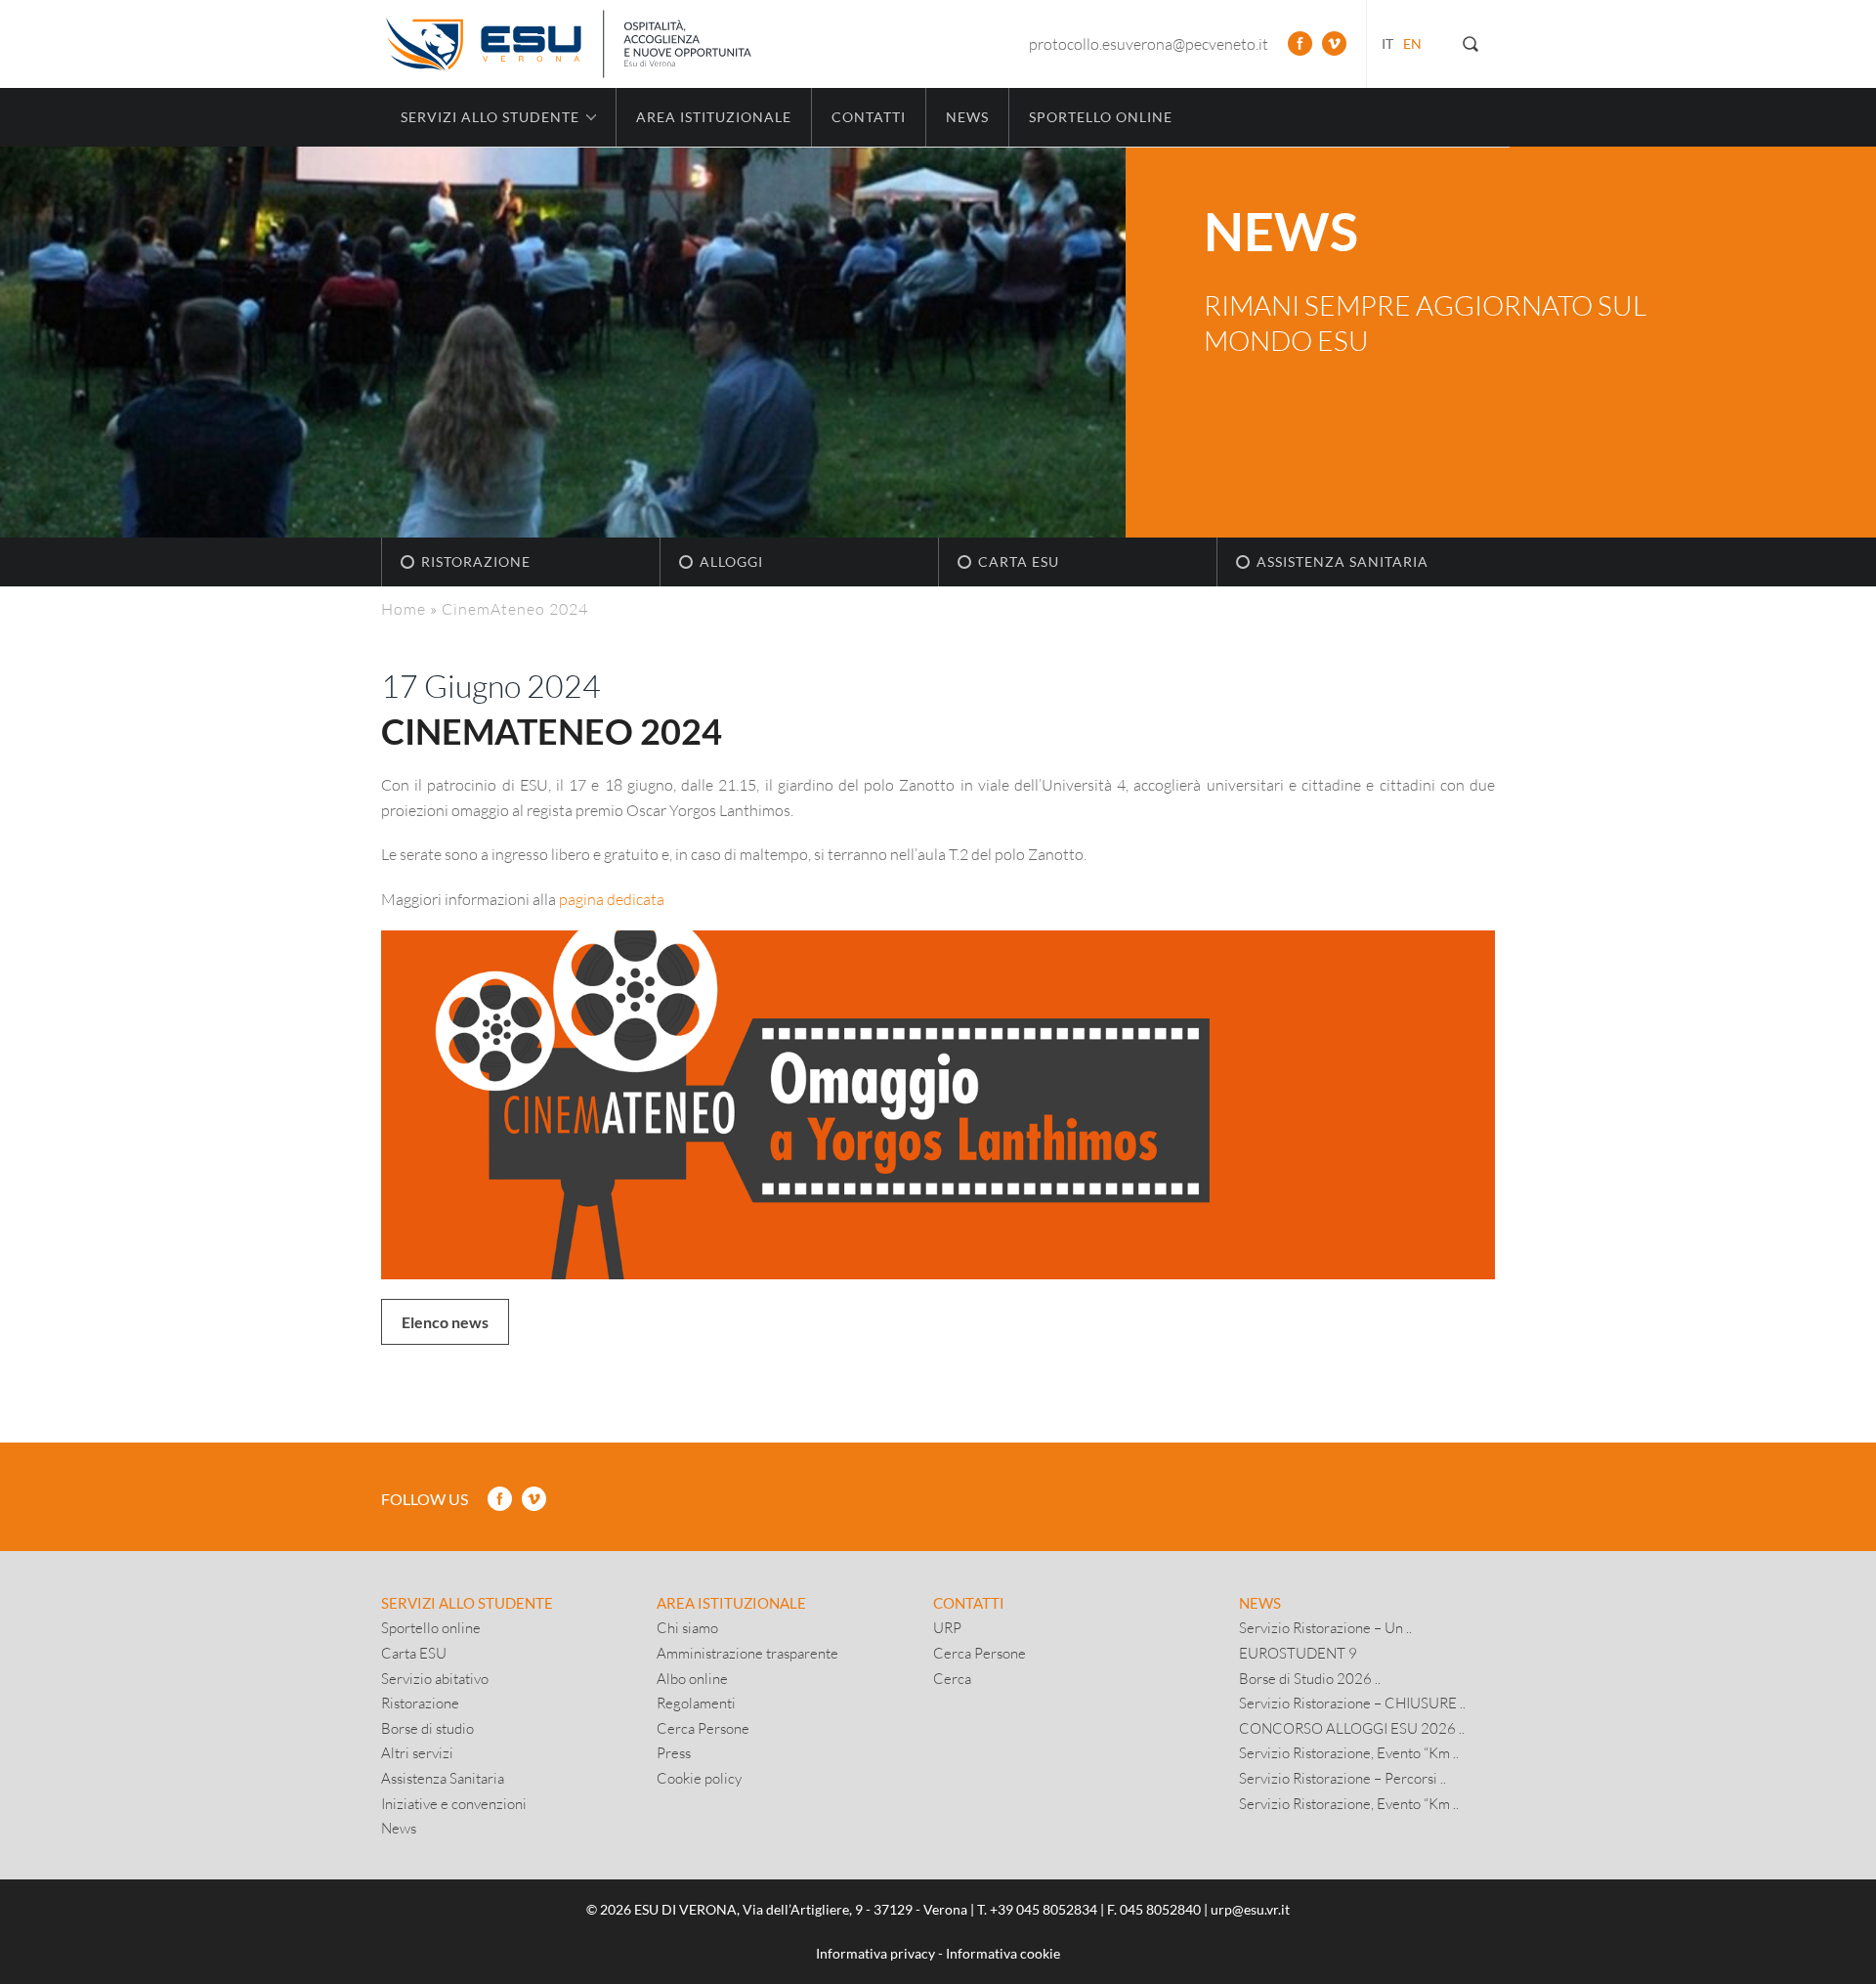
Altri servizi (417, 1752)
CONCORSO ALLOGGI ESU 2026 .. (1352, 1728)
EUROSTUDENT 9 (1298, 1653)
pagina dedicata (612, 899)
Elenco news (445, 1322)
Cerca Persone (703, 1728)
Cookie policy (699, 1778)
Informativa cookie (1003, 1953)
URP (947, 1627)
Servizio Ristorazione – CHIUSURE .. (1352, 1703)
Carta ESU (1019, 561)
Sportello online (1101, 117)
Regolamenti (696, 1703)
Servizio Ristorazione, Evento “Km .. (1349, 1752)
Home (404, 608)
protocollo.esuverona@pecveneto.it (1149, 43)
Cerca (952, 1678)
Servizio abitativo (435, 1678)
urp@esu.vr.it (1250, 1909)
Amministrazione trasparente (747, 1653)
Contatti (869, 117)
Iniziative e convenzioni (454, 1803)
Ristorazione (476, 561)
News (967, 117)
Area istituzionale (714, 117)
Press (674, 1752)
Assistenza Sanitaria (1343, 561)
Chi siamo (687, 1627)
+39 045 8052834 (1044, 1909)
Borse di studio (427, 1728)
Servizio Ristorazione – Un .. (1325, 1627)
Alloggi (731, 561)
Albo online (692, 1678)
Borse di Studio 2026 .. (1310, 1678)
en (1412, 43)
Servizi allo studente (467, 1603)
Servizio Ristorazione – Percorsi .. (1343, 1778)
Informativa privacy (875, 1953)
